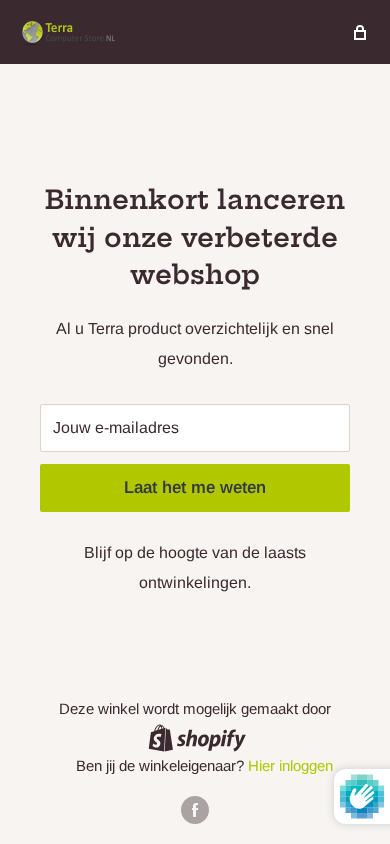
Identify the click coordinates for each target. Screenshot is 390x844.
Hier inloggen (290, 765)
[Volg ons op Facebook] (195, 809)
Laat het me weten (195, 487)
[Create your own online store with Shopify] (197, 737)
